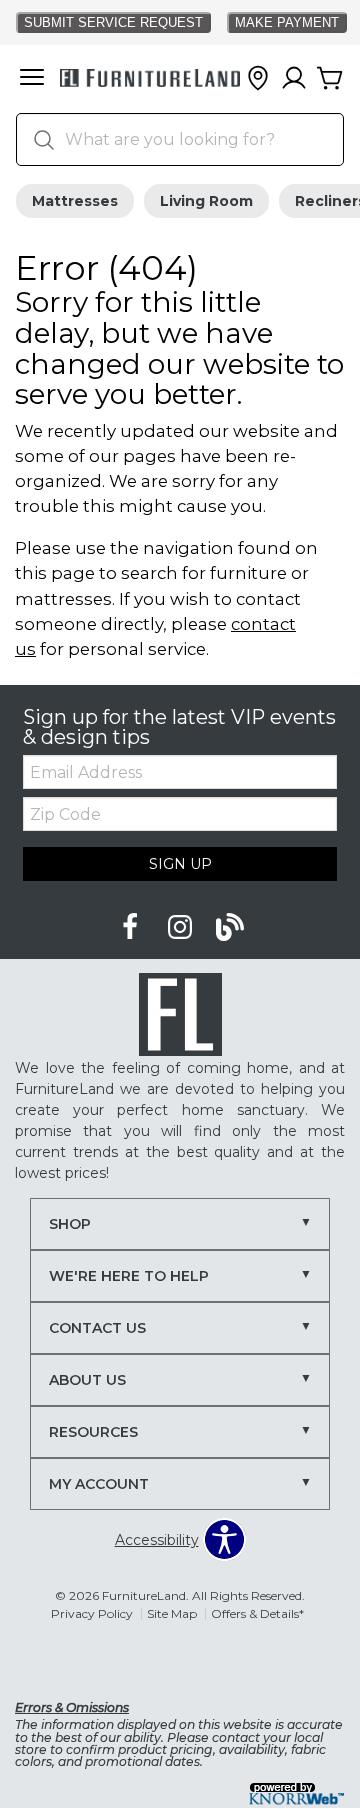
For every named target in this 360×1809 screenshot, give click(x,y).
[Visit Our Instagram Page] (182, 928)
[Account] (294, 79)
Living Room (206, 201)
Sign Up (180, 864)
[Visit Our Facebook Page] (132, 928)
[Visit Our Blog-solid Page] (230, 928)
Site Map (172, 1613)
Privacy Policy (92, 1613)
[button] (32, 79)
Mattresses (75, 201)
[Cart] (330, 79)
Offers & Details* (257, 1613)
